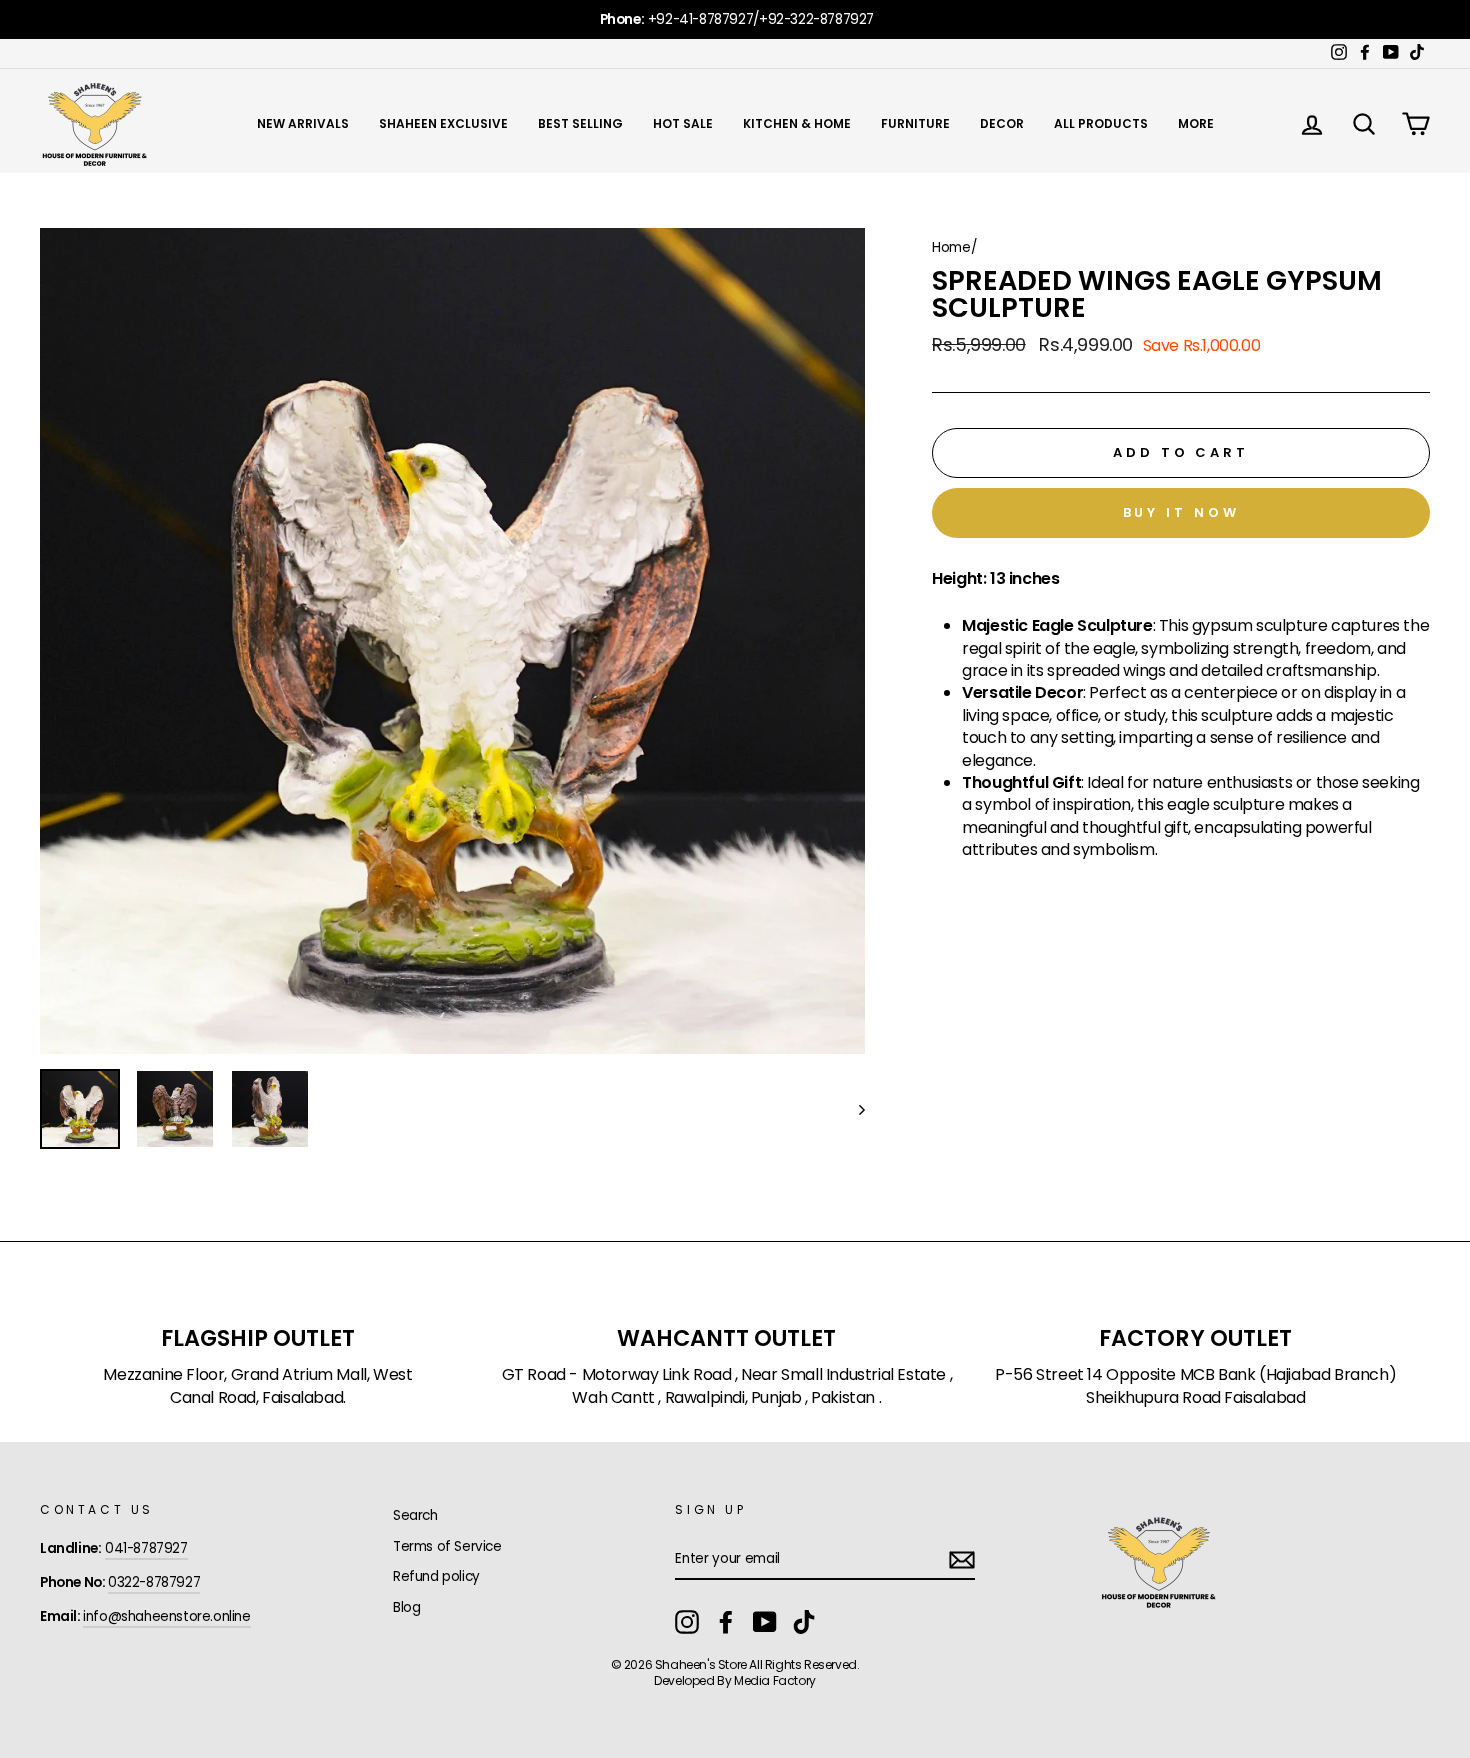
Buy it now (1181, 512)
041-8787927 (146, 1548)
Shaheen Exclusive (443, 123)
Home (951, 247)
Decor (1002, 123)
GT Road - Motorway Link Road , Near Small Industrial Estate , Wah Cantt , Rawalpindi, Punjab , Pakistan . (727, 1386)
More (1196, 123)
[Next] (852, 1109)
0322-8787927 (154, 1582)
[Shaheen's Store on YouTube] (765, 1622)
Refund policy (436, 1576)
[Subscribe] (962, 1560)
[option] (735, 19)
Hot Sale (683, 123)
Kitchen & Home (797, 123)
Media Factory (775, 1680)
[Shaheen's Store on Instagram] (687, 1622)
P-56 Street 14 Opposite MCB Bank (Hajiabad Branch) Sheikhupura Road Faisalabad (1195, 1386)
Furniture (915, 123)
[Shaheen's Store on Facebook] (726, 1622)
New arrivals (303, 123)
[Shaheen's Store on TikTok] (804, 1622)
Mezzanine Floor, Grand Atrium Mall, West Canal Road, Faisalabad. (257, 1386)
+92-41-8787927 (700, 19)
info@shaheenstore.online (166, 1616)
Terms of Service (447, 1546)
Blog (406, 1607)
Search (415, 1515)
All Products (1101, 123)
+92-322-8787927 (816, 19)
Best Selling (580, 123)
